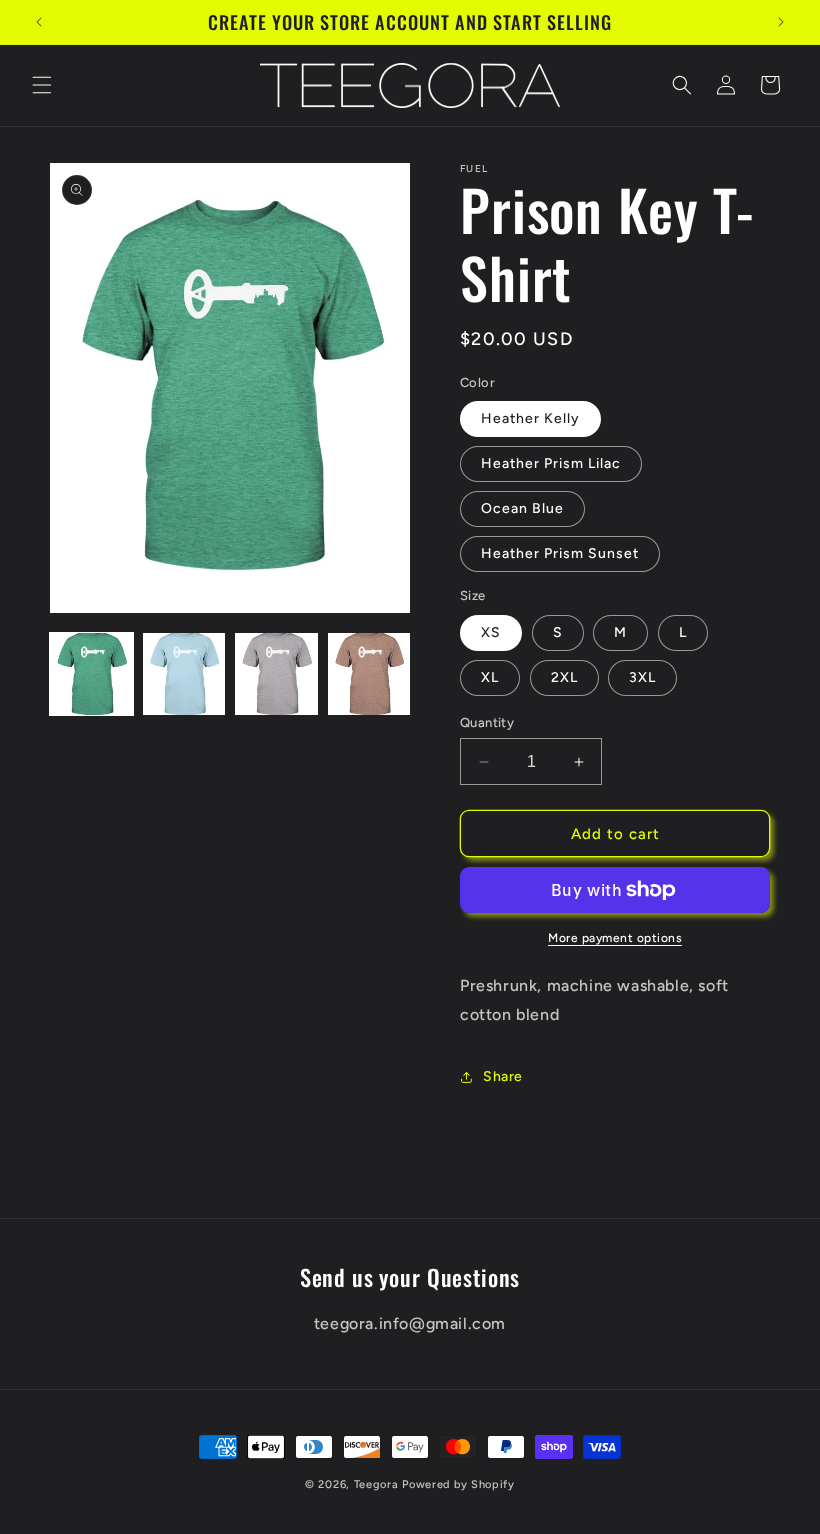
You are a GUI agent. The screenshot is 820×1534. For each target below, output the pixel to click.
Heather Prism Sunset (560, 553)
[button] (42, 85)
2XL (564, 677)
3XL (642, 677)
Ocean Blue (522, 508)
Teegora (376, 1484)
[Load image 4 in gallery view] (369, 674)
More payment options (615, 938)
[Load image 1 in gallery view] (91, 674)
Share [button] (503, 1076)
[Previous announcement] (39, 22)
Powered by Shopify (458, 1484)
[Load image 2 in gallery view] (184, 674)
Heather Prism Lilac (551, 463)
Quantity (487, 722)
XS (491, 632)
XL (490, 677)
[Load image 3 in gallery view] (276, 674)
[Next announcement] (781, 22)
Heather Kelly (530, 418)
